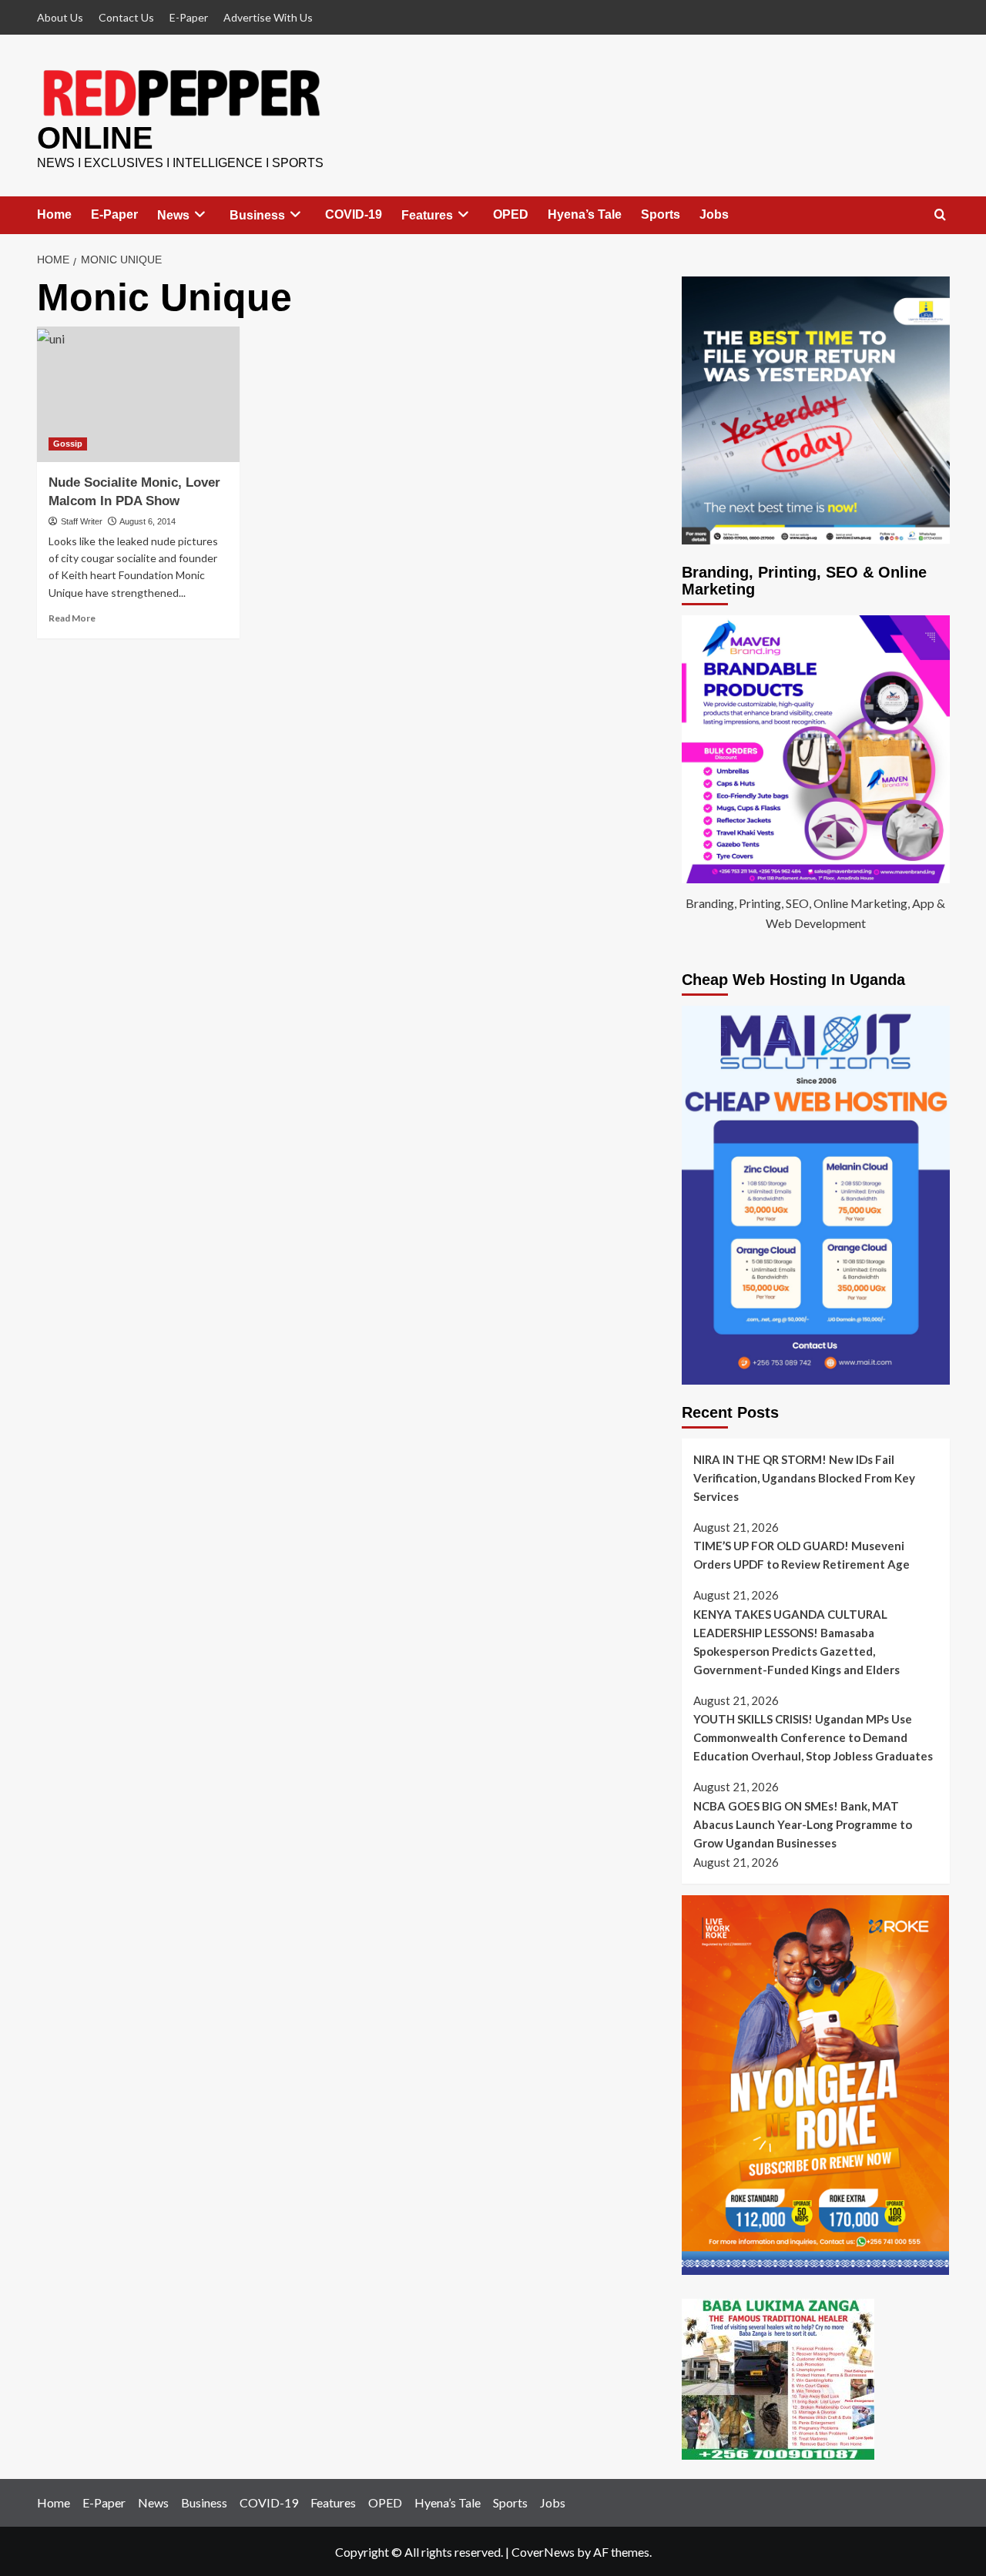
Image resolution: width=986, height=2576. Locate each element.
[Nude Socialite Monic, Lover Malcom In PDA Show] (139, 394)
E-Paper (189, 17)
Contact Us (126, 17)
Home (54, 214)
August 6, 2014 (148, 521)
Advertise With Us (268, 17)
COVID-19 (354, 214)
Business (257, 215)
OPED (511, 214)
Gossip (68, 444)
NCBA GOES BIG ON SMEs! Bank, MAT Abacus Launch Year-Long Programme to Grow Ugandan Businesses (803, 1824)
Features (427, 215)
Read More (72, 618)
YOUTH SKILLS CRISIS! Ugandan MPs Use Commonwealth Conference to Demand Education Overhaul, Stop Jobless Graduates (813, 1737)
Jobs (714, 214)
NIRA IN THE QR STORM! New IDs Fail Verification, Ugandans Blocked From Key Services (804, 1478)
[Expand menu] (200, 214)
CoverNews (543, 2552)
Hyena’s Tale (585, 214)
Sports (661, 214)
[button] (940, 215)
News (173, 215)
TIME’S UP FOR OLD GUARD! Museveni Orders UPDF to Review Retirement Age (802, 1555)
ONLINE (95, 138)
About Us (60, 17)
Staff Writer (82, 521)
